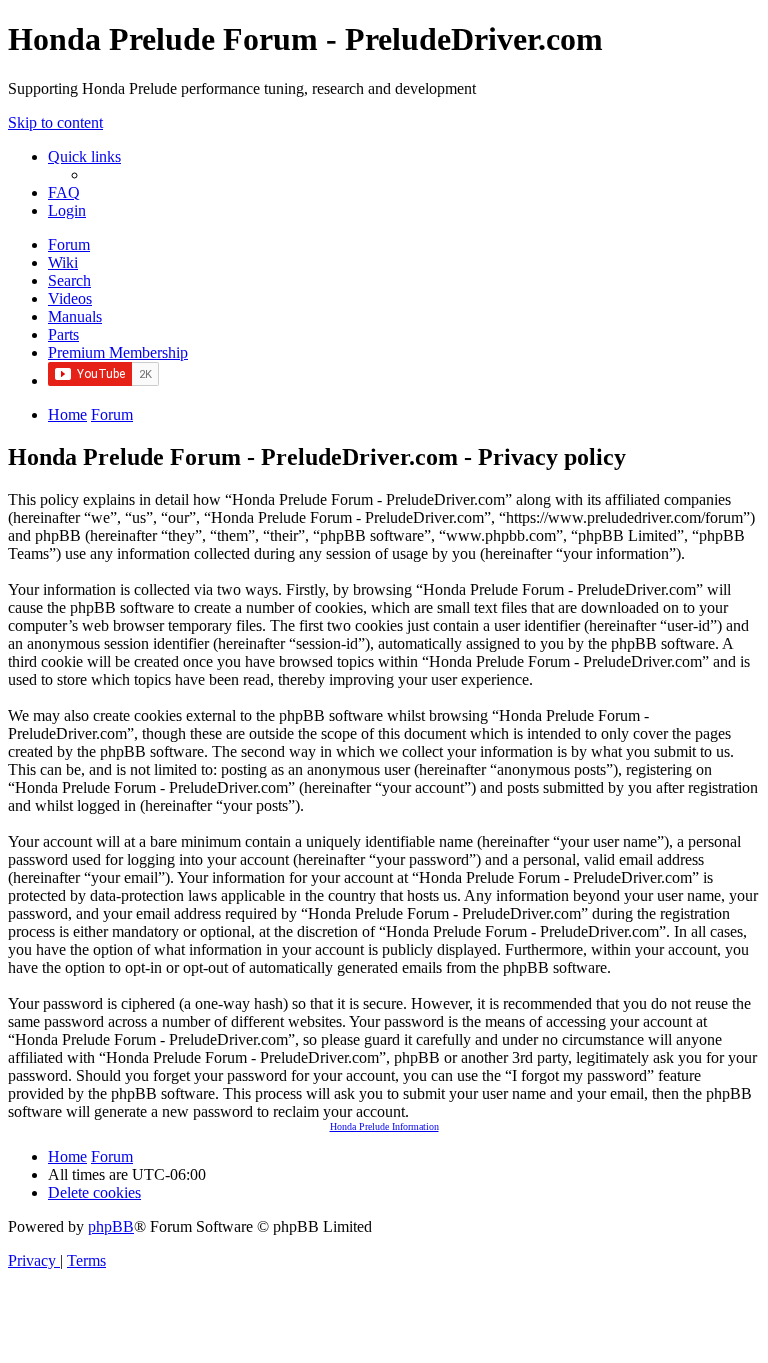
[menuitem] (64, 192)
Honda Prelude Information (384, 1126)
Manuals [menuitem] (75, 316)
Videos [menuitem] (70, 298)
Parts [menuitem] (63, 334)
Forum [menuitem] (69, 244)
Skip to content (55, 122)
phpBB (111, 1226)
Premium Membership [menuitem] (118, 352)
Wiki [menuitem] (63, 262)
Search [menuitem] (69, 280)
